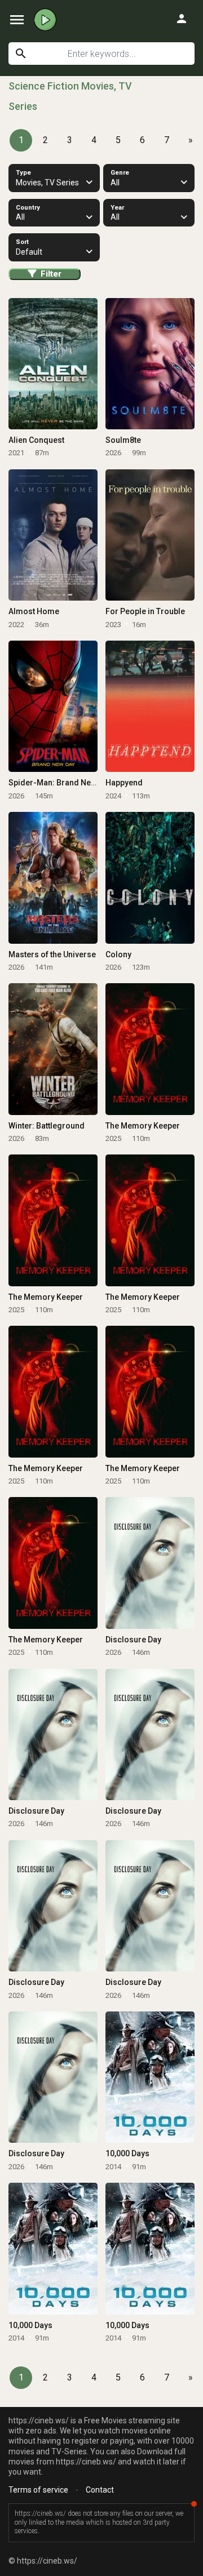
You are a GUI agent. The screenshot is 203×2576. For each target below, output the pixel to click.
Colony (118, 954)
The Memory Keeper (143, 1126)
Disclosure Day (133, 1640)
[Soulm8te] (150, 364)
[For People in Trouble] (150, 535)
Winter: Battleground (47, 1126)
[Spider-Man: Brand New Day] (53, 707)
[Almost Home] (53, 535)
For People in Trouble (145, 611)
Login (182, 19)
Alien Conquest (36, 440)
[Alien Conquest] (53, 364)
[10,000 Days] (150, 2077)
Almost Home (34, 611)
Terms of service (38, 2490)
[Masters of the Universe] (53, 878)
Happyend (124, 783)
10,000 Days (127, 2153)
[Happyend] (150, 707)
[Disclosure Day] (150, 1563)
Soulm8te (123, 440)
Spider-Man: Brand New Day (60, 783)
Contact (100, 2490)
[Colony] (150, 878)
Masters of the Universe (52, 954)
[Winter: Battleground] (53, 1049)
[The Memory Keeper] (150, 1049)
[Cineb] (45, 20)
